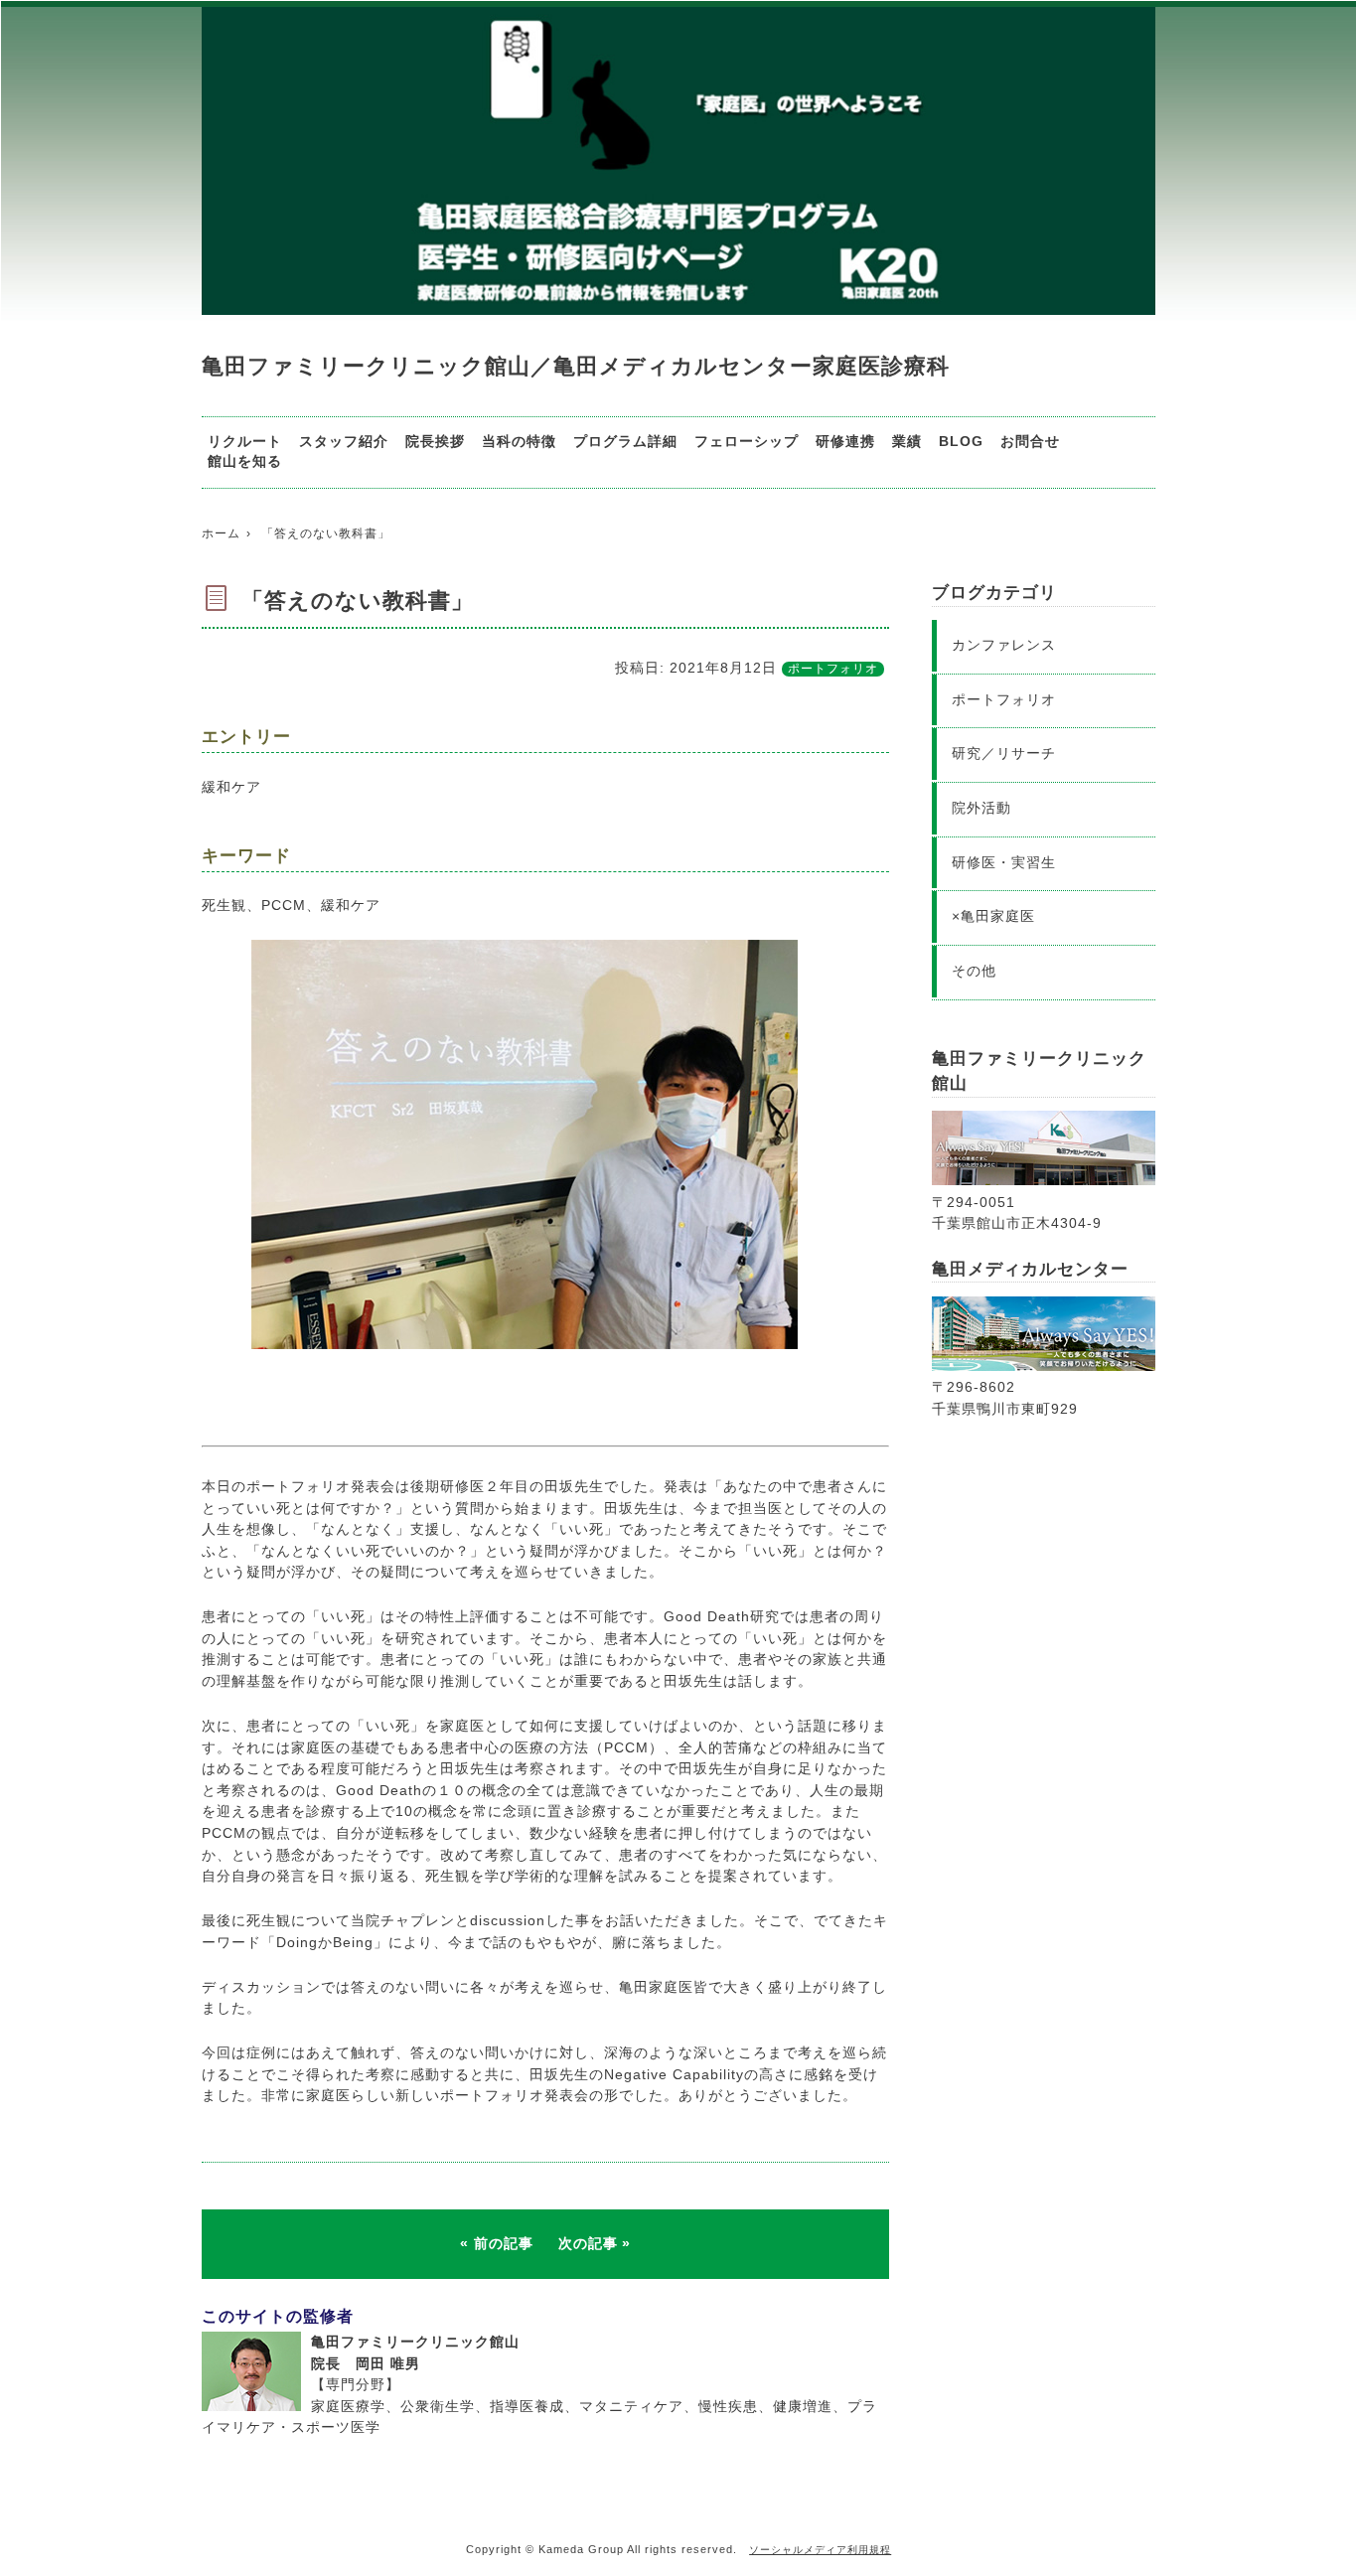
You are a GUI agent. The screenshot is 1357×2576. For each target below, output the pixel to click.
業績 (907, 442)
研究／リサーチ (1004, 753)
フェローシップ (747, 442)
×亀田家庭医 (993, 916)
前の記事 (504, 2243)
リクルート (245, 442)
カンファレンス (1004, 645)
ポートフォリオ (833, 669)
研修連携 (845, 442)
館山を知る (245, 461)
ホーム (221, 533)
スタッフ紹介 (344, 442)
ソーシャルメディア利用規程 (820, 2550)
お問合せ (1030, 442)
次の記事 (588, 2243)
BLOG (961, 442)
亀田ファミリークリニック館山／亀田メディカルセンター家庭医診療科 (576, 366)
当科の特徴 (519, 442)
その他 (974, 971)
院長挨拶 (435, 442)
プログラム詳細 (625, 442)
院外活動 (981, 808)
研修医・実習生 (1004, 862)
